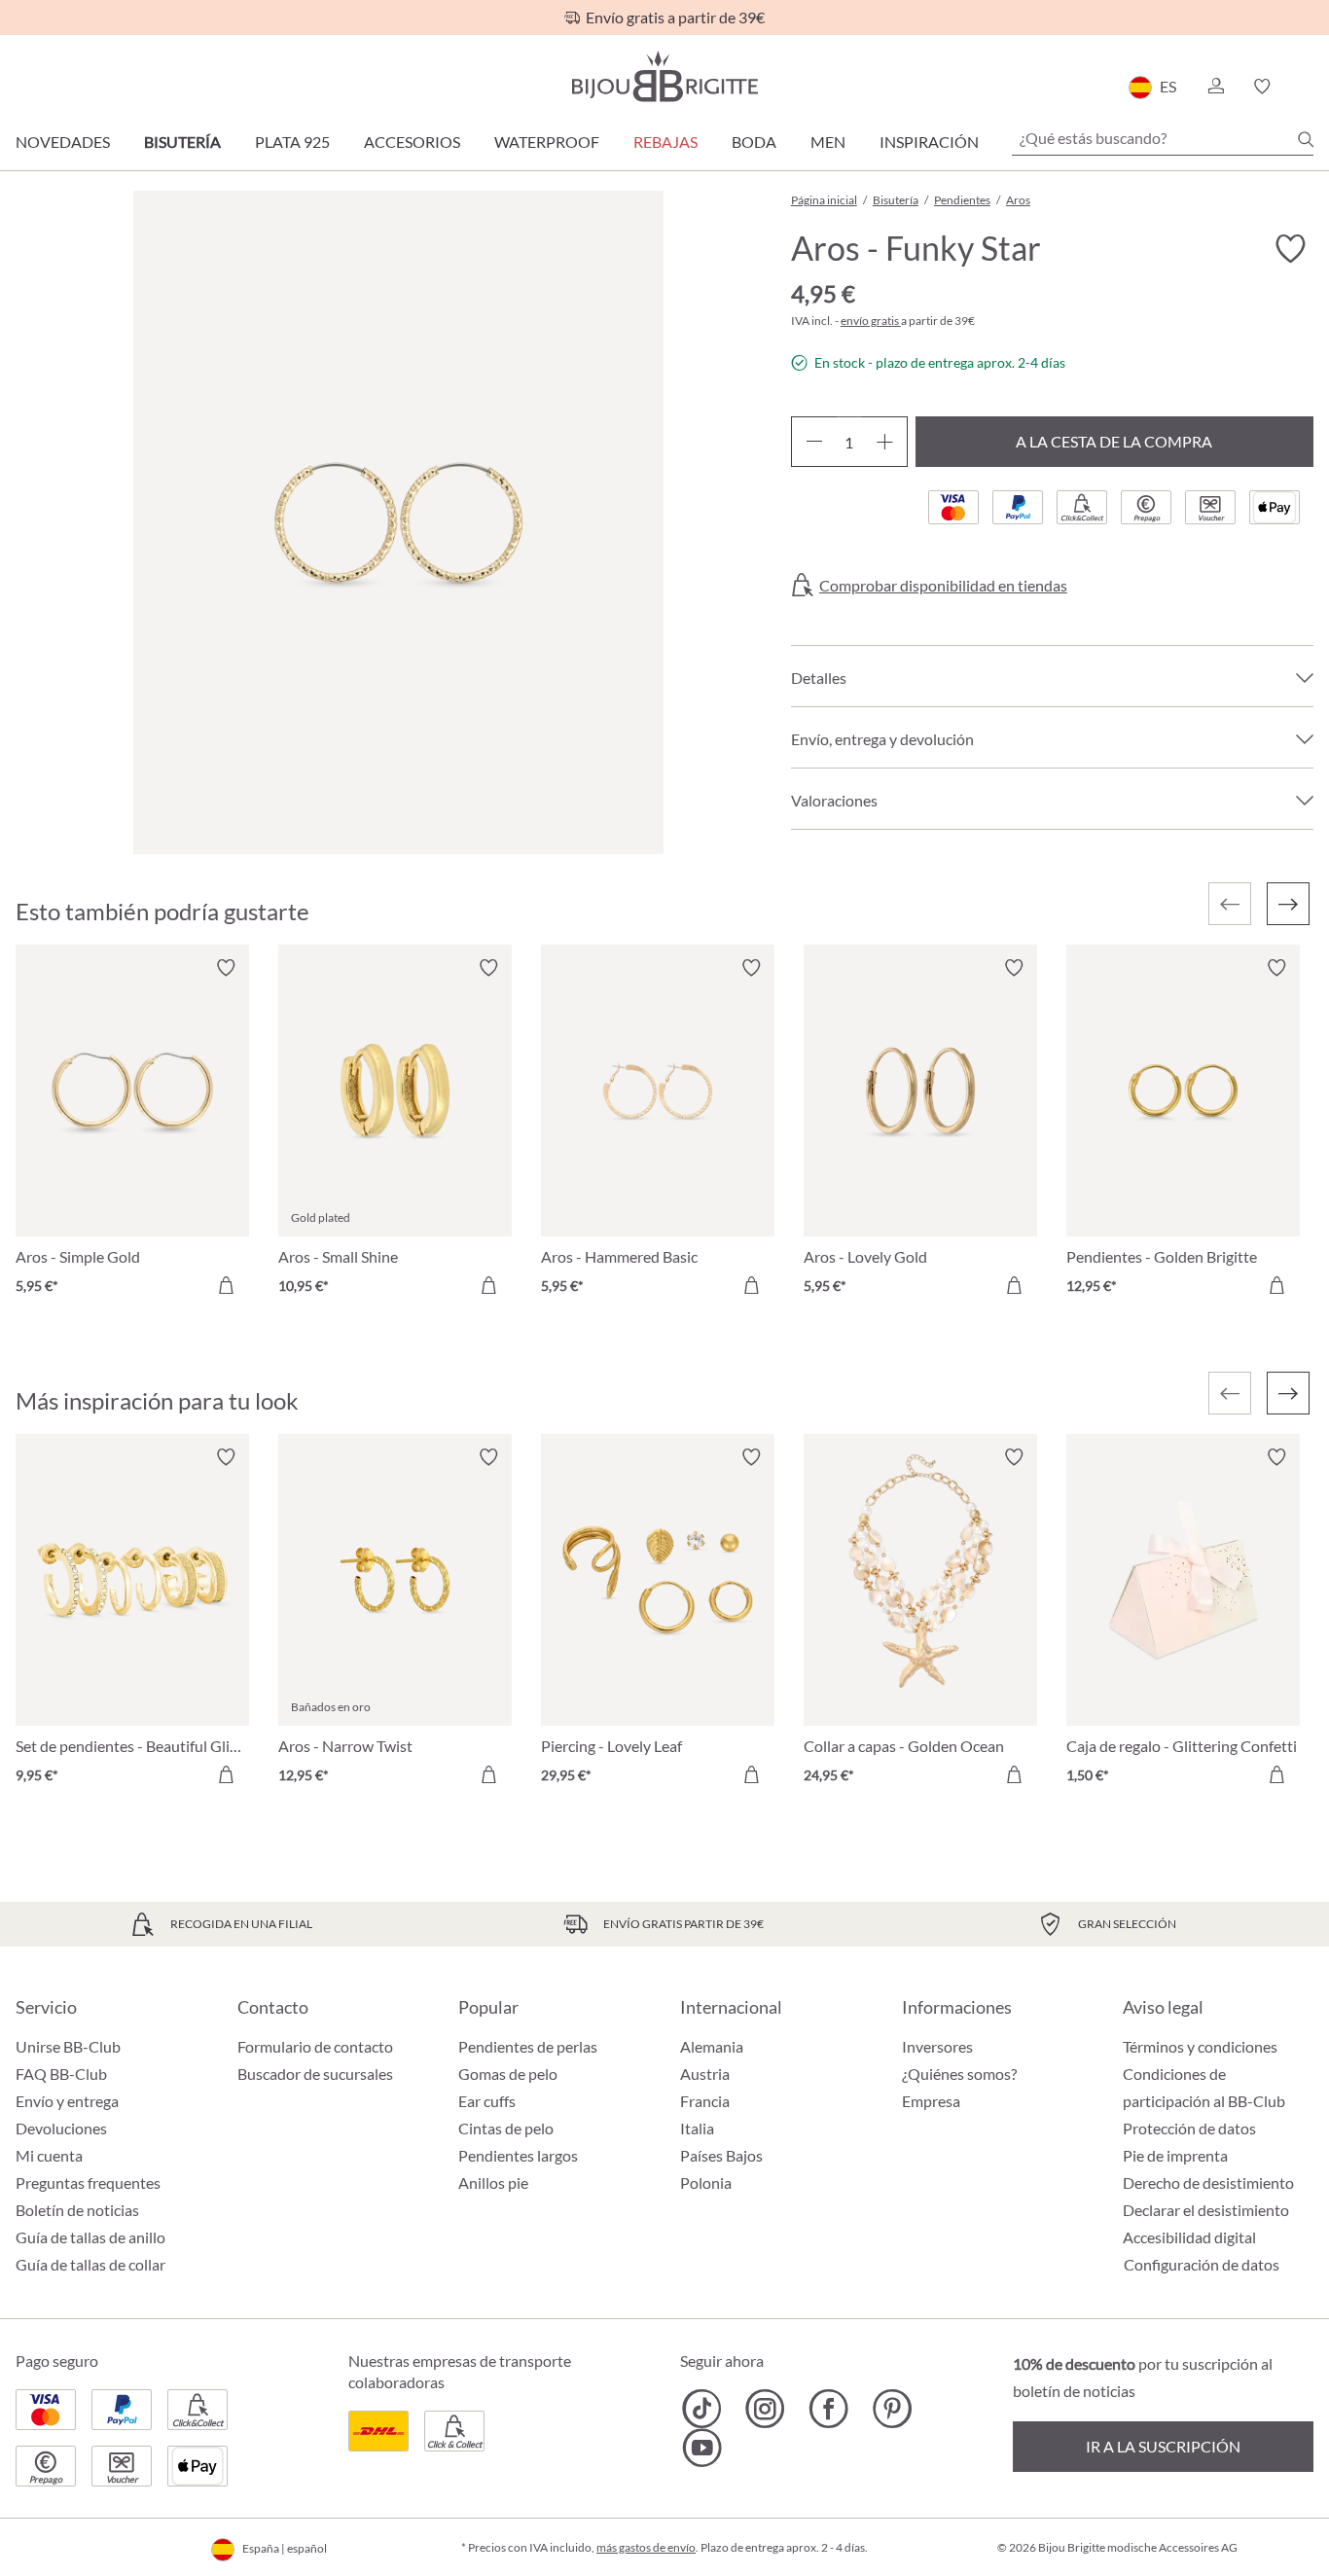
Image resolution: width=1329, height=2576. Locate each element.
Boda (754, 142)
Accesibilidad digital (1189, 2237)
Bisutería (182, 142)
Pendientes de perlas (528, 2046)
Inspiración (929, 142)
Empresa (931, 2101)
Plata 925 (292, 142)
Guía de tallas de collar (90, 2264)
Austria (705, 2074)
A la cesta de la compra (1114, 441)
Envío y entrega (67, 2101)
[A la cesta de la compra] (226, 1285)
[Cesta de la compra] (1307, 87)
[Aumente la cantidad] (885, 442)
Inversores (937, 2046)
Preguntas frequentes (88, 2182)
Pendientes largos (518, 2155)
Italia (697, 2128)
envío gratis (871, 321)
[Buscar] (1306, 139)
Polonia (706, 2182)
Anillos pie (493, 2182)
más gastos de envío (646, 2547)
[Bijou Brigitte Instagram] (765, 2409)
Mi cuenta (49, 2155)
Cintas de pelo (506, 2128)
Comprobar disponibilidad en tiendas (943, 586)
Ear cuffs (487, 2101)
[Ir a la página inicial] (664, 76)
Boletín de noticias (77, 2210)
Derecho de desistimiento (1208, 2182)
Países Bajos (721, 2155)
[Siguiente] (1288, 904)
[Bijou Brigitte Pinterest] (892, 2409)
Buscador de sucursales (315, 2074)
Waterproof (547, 142)
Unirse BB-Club (68, 2046)
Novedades (63, 142)
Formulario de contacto (315, 2046)
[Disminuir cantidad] (814, 442)
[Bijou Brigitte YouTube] (702, 2448)
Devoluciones (61, 2128)
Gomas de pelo (508, 2074)
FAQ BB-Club (61, 2074)
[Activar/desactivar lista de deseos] (1290, 249)
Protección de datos (1189, 2128)
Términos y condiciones (1200, 2046)
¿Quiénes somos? (959, 2074)
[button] (1215, 87)
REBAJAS (665, 142)
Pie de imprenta (1175, 2155)
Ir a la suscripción (1163, 2446)
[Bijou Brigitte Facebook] (828, 2409)
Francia (705, 2101)
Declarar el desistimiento (1206, 2210)
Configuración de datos (1202, 2265)
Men (828, 142)
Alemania (712, 2046)
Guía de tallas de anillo (90, 2237)
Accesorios (412, 142)
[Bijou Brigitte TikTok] (702, 2409)
